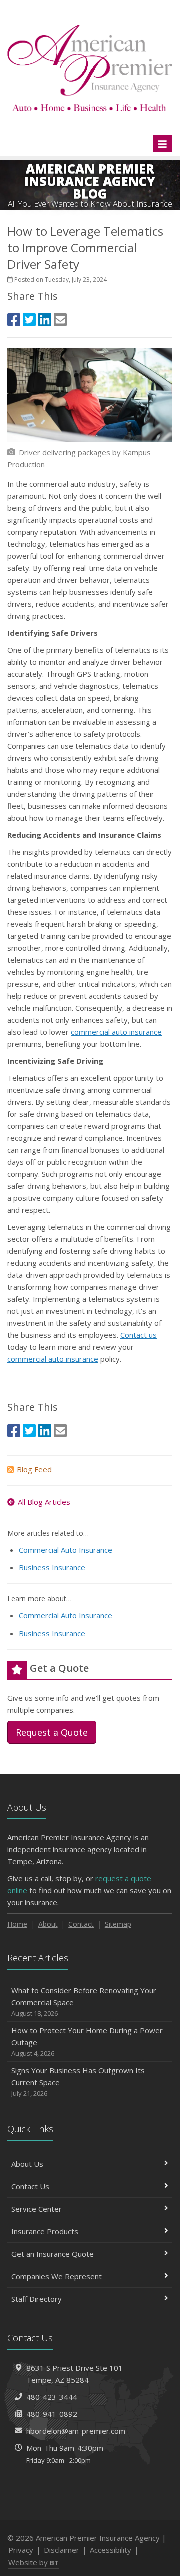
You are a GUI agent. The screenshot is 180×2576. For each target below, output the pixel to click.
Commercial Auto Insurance (66, 1550)
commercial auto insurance (116, 1032)
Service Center (37, 2209)
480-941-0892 (52, 2414)
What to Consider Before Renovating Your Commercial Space (84, 2001)
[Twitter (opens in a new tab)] (29, 320)
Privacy (21, 2550)
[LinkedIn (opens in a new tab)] (45, 320)
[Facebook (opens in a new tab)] (14, 320)
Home (17, 1924)
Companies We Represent (57, 2276)
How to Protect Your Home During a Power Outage (87, 2041)
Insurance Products (45, 2231)
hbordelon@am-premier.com (76, 2431)
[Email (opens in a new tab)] (60, 320)
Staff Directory (37, 2299)
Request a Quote (52, 1732)
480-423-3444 (52, 2397)
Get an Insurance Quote (53, 2254)
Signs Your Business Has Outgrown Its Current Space (78, 2081)
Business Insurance (52, 1567)
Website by (34, 2562)
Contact (81, 1924)
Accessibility (111, 2550)
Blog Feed (34, 1469)
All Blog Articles (44, 1502)
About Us (27, 2164)
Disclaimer (62, 2550)
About (48, 1924)
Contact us (139, 1335)
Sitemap (118, 1924)
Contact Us (30, 2186)
